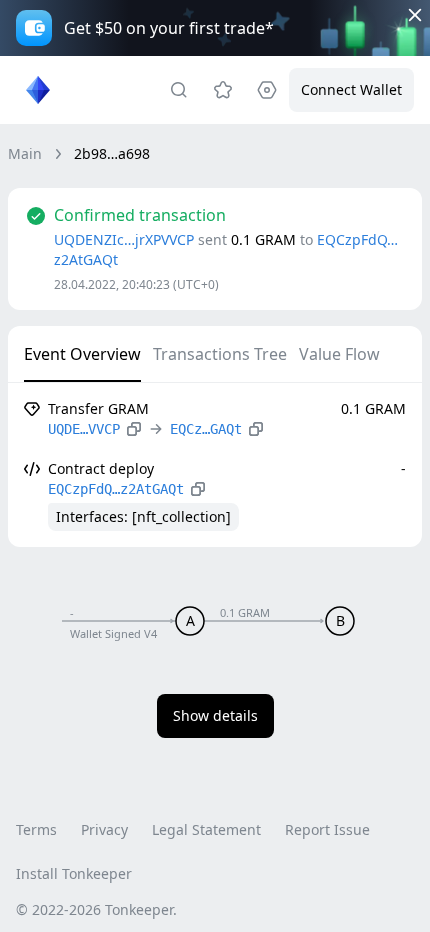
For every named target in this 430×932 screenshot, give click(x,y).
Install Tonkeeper (74, 873)
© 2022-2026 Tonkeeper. (96, 909)
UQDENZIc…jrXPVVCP (124, 239)
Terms (36, 829)
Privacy (104, 829)
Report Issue (327, 829)
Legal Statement (206, 829)
